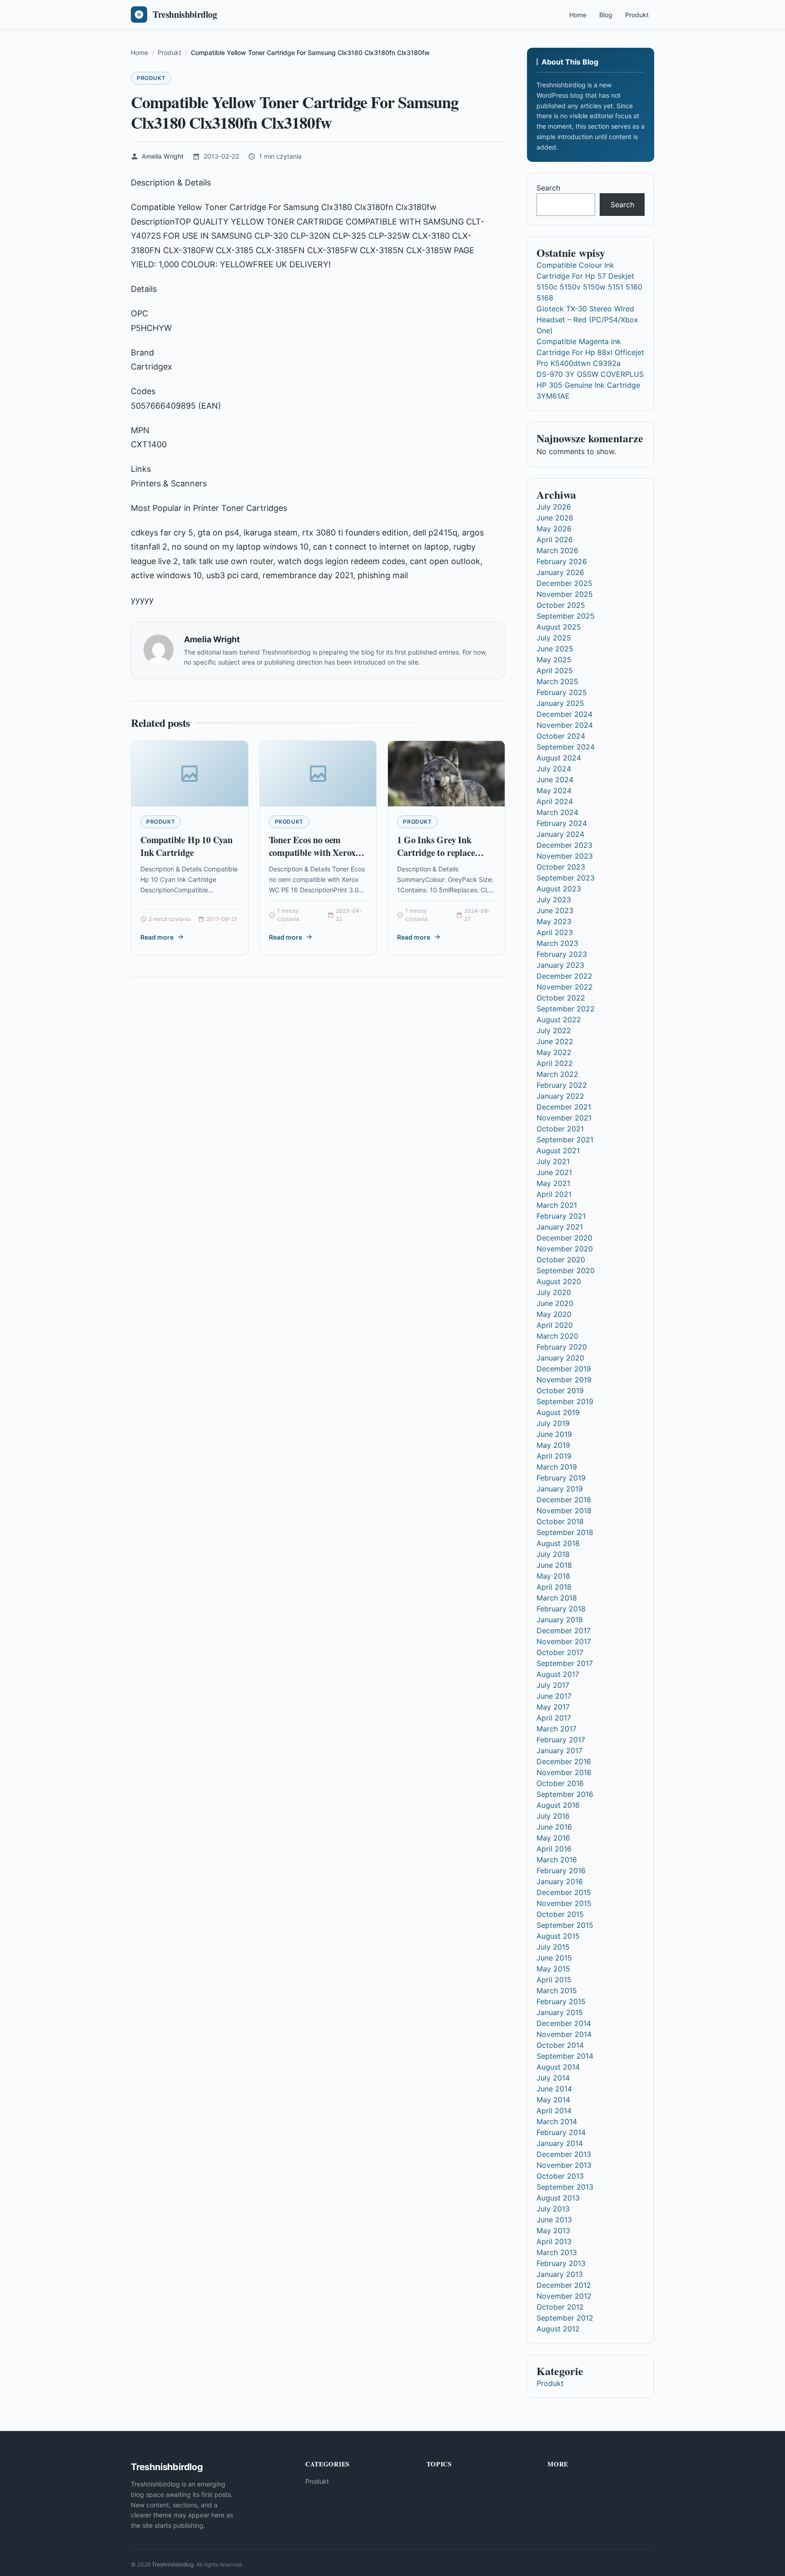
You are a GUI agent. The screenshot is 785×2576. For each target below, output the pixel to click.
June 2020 (555, 1303)
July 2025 (554, 638)
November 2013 (564, 2165)
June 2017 (554, 1696)
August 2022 (559, 1020)
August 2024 (559, 758)
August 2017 (558, 1674)
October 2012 (560, 2307)
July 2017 (553, 1685)
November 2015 (564, 1903)
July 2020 (554, 1292)
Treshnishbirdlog (173, 2564)
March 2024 (557, 812)
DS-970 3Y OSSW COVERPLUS (590, 374)
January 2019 (560, 1489)
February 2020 (562, 1347)
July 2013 (553, 2209)
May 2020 (554, 1314)
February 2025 (562, 692)
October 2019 (560, 1391)
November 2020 (565, 1249)
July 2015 (553, 1947)
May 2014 (553, 2100)
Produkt (637, 15)
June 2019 (554, 1434)
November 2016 (564, 1772)
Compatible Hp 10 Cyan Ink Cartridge (186, 846)
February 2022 (562, 1085)
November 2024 (565, 725)
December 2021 (564, 1107)
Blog (606, 15)
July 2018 (553, 1554)
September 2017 (565, 1663)
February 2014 (561, 2132)
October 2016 (560, 1783)
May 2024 (554, 790)
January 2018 (560, 1620)
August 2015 (558, 1936)
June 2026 (555, 518)
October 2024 (561, 736)
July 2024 (554, 769)
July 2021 (553, 1161)
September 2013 (565, 2187)
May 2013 (553, 2231)
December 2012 (564, 2285)
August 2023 (559, 889)
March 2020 (557, 1336)
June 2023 (555, 910)
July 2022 (554, 1030)
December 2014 (564, 2023)
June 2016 (554, 1827)
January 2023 (560, 965)
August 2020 (559, 1281)
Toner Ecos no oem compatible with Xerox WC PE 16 (312, 852)
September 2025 (566, 616)
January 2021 (560, 1227)
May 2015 (553, 1969)
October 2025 (561, 605)
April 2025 (555, 670)
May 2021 (553, 1183)
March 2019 (557, 1467)
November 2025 (565, 594)
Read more (157, 937)
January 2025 (560, 703)
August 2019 (558, 1412)
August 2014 (558, 2067)
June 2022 (555, 1041)
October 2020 (561, 1260)
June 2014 (554, 2089)
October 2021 (560, 1129)
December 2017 (564, 1631)
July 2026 (554, 507)
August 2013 (558, 2198)
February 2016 (561, 1871)
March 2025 (557, 681)
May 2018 (553, 1576)
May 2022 (554, 1052)
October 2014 (560, 2045)
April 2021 (554, 1194)
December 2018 (564, 1500)
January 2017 (559, 1751)
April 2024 (555, 801)
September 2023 (566, 878)
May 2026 (554, 529)
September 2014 (565, 2056)
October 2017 (560, 1652)
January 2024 (560, 834)
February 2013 (561, 2263)
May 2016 (553, 1838)
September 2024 (566, 747)
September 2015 (565, 1925)
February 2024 (562, 823)
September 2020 (566, 1270)
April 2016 (554, 1849)
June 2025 (555, 649)
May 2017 (553, 1707)
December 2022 (564, 976)
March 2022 (557, 1074)
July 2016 (553, 1816)
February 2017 (561, 1740)
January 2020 (560, 1358)
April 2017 (554, 1718)
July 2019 (553, 1423)
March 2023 (557, 943)
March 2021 (557, 1205)
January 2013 (560, 2274)
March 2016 (557, 1860)
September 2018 (565, 1532)
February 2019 (561, 1478)
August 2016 (558, 1805)
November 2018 (564, 1511)
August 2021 (558, 1150)
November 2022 (565, 987)
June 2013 (554, 2220)
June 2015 (554, 1958)
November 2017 (564, 1641)
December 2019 (564, 1369)
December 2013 (564, 2154)
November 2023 (565, 856)
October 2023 (561, 867)
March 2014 (557, 2121)
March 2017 (556, 1729)
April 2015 (554, 1980)
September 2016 (565, 1794)
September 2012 (565, 2318)
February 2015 (561, 2001)
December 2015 (564, 1892)
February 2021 (561, 1216)
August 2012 (558, 2329)
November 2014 (564, 2034)
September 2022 (566, 1009)
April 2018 (554, 1587)
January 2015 (560, 2012)
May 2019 (553, 1445)
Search (548, 188)
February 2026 (562, 561)
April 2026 (555, 540)
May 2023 (554, 921)
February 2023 (562, 954)
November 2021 (564, 1118)
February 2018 (561, 1609)
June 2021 (554, 1172)
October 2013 (560, 2176)
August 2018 (558, 1543)
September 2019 (565, 1401)
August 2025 (559, 627)
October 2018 (560, 1521)
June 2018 (554, 1565)
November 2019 (564, 1380)
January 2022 (560, 1096)
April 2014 (554, 2111)
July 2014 (553, 2078)
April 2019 (554, 1456)
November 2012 (564, 2296)
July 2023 (554, 900)
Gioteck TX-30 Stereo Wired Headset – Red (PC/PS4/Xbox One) (587, 320)
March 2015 (557, 1991)
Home (578, 15)
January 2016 (560, 1881)
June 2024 (555, 780)
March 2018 (557, 1598)
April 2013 (554, 2241)
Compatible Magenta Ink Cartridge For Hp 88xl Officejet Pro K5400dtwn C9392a (590, 352)
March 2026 (557, 550)
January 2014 (560, 2143)
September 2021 (565, 1140)
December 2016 (564, 1761)
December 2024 (564, 714)
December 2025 (564, 583)
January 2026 (560, 572)
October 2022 (561, 998)
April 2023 (555, 932)
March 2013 (557, 2252)
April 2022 (555, 1063)
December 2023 (564, 845)
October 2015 (560, 1914)
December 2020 (564, 1238)
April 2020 (555, 1325)
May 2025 (554, 660)
